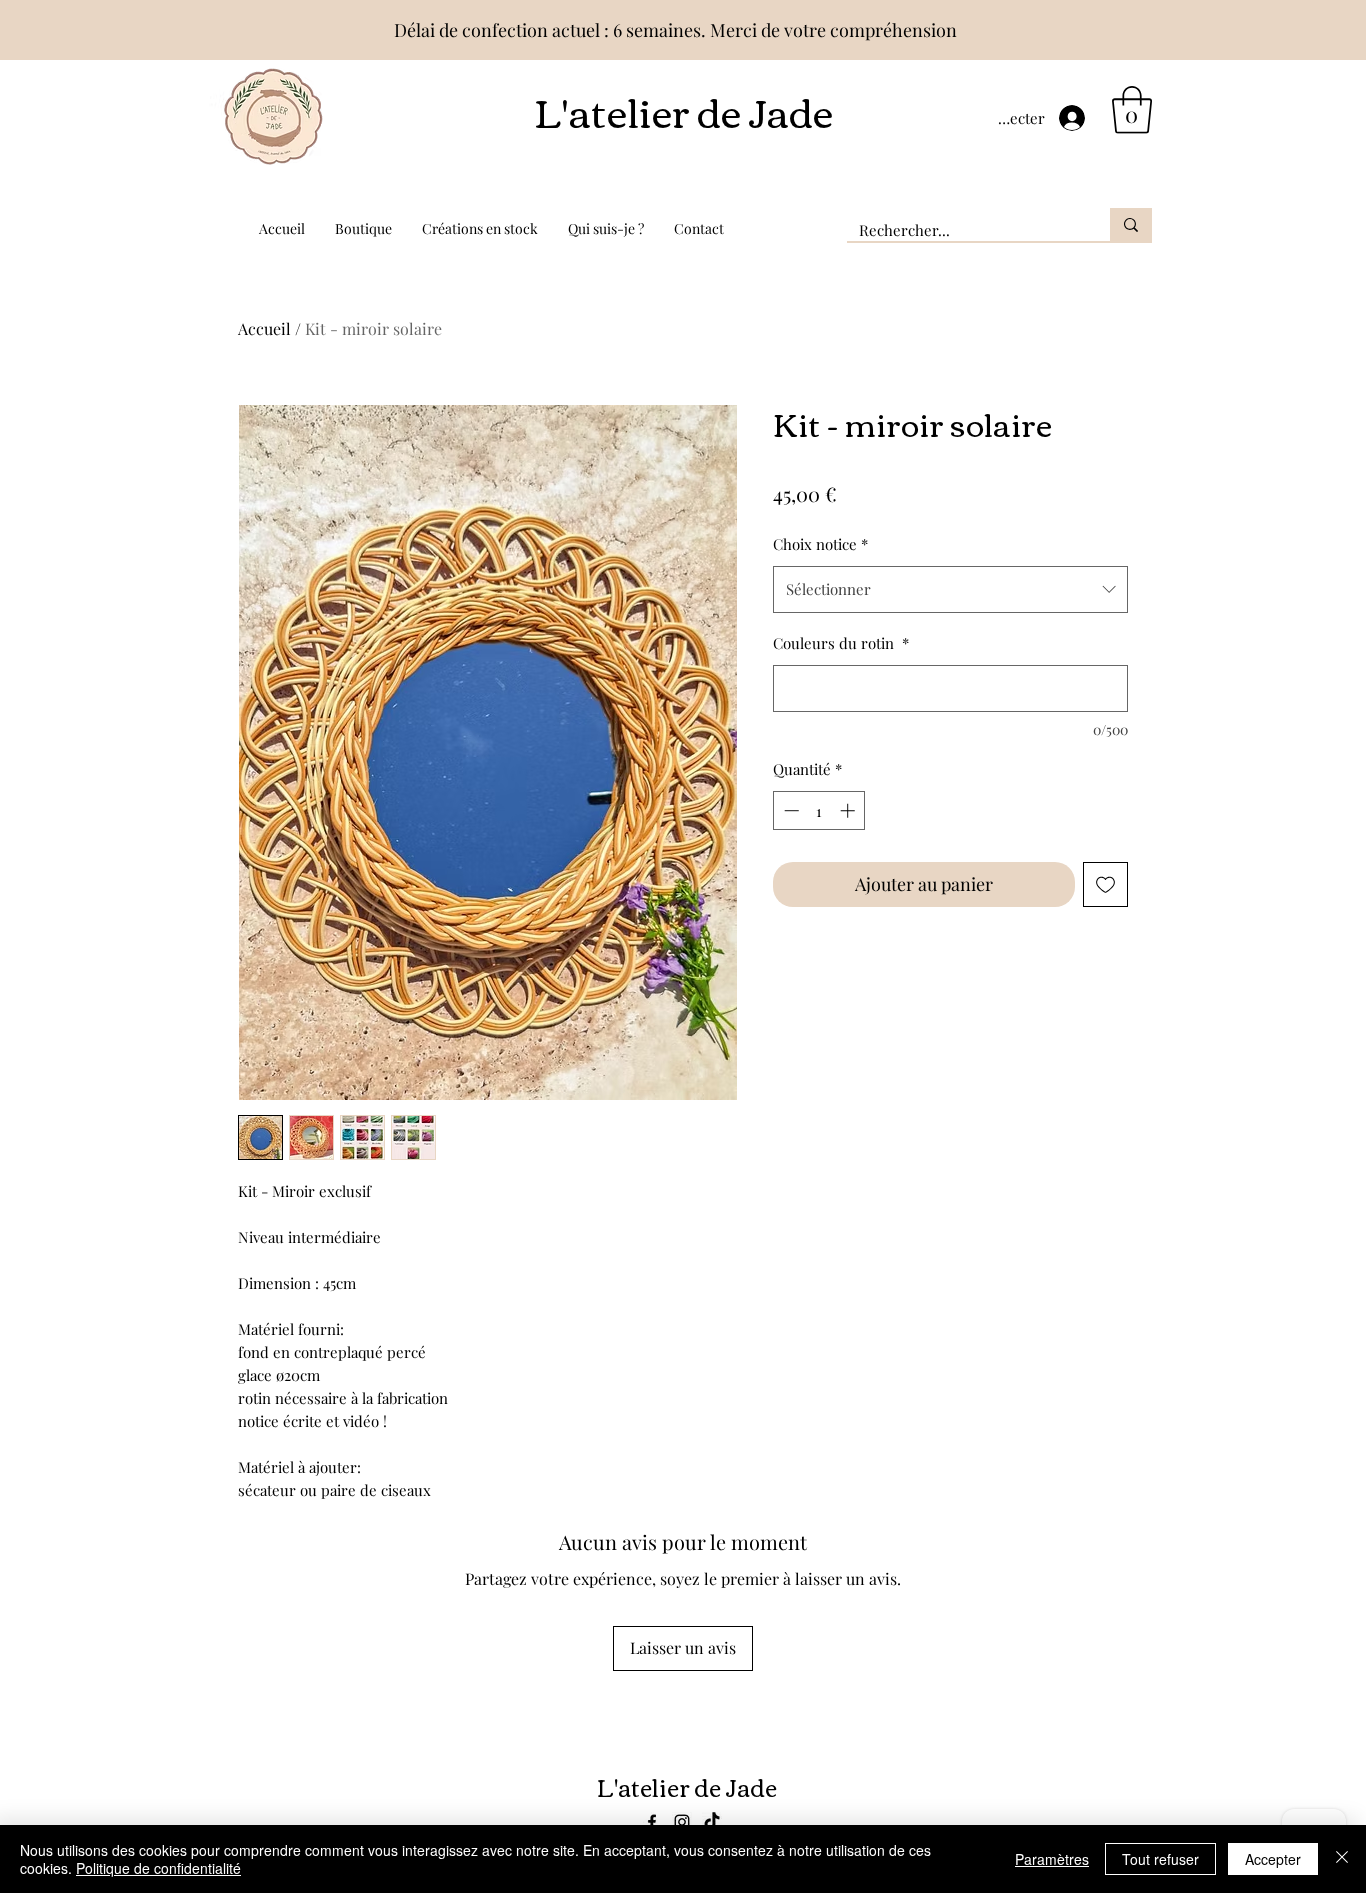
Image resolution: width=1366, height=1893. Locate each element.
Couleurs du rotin (841, 643)
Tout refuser (1160, 1859)
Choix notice (820, 544)
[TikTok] (712, 1822)
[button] (1132, 110)
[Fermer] (1342, 1859)
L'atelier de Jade (683, 110)
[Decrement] (789, 810)
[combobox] (950, 589)
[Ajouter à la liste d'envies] (1105, 884)
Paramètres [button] (1052, 1859)
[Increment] (849, 810)
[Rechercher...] (1131, 224)
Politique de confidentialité (158, 1868)
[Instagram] (682, 1822)
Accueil (264, 328)
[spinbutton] (819, 810)
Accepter (1273, 1859)
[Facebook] (652, 1822)
